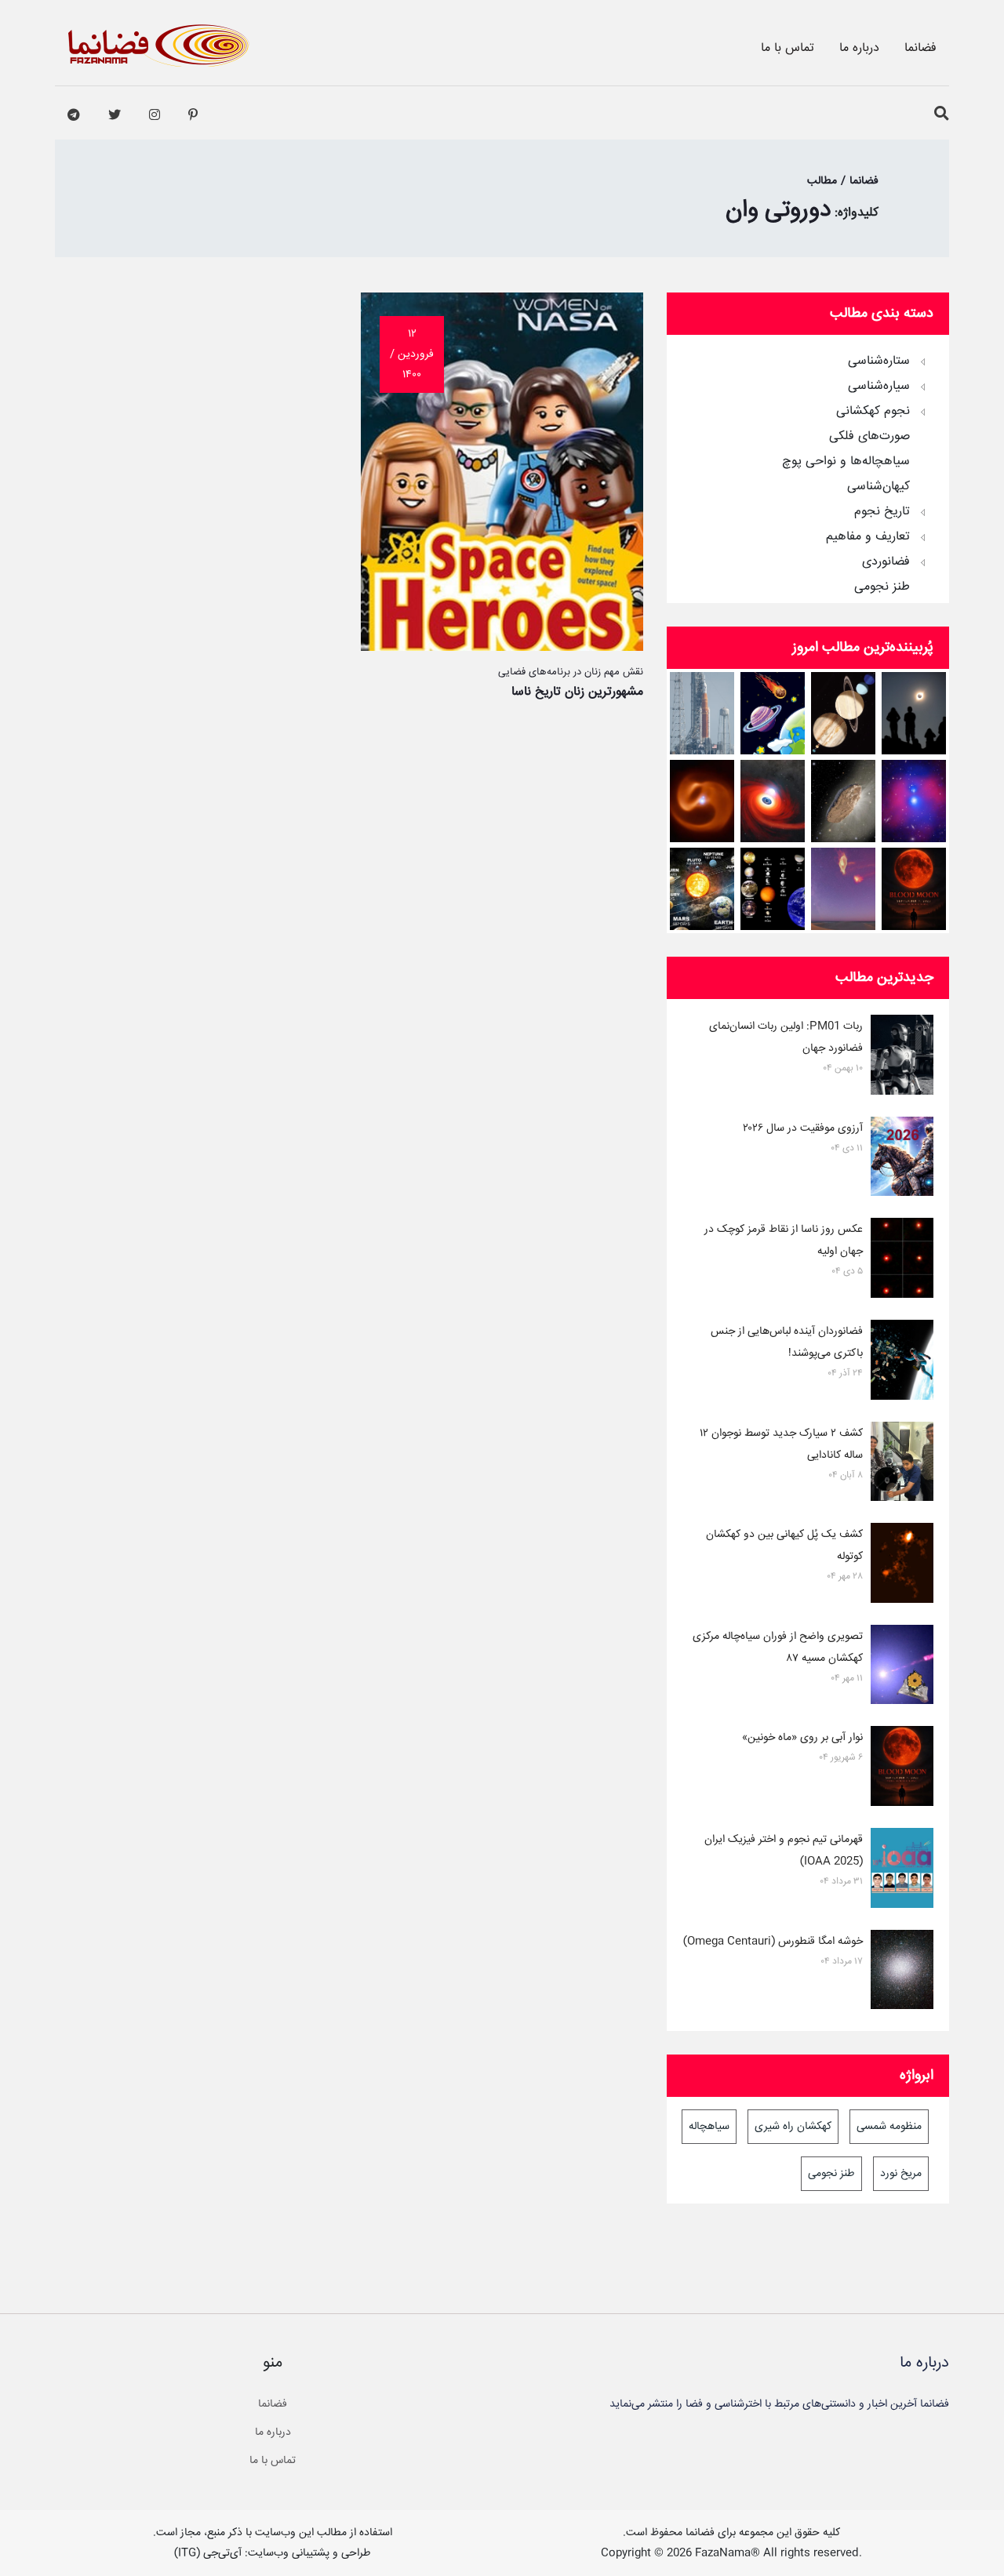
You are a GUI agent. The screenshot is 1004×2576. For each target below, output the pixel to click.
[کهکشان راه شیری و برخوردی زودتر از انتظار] (844, 889)
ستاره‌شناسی (879, 362)
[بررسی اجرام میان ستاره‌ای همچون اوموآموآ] (844, 801)
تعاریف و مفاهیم (868, 537)
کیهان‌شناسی (878, 487)
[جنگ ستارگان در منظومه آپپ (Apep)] (702, 801)
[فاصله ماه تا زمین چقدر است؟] (844, 713)
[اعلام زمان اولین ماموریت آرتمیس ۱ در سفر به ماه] (702, 713)
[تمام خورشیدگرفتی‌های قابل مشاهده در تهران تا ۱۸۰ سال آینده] (914, 713)
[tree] (808, 469)
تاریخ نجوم (882, 512)
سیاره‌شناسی (879, 387)
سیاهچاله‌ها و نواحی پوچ (846, 462)
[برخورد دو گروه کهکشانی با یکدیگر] (914, 801)
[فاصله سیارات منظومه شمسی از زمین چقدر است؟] (773, 713)
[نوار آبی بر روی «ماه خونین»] (914, 889)
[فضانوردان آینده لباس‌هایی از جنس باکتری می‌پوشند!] (902, 1363)
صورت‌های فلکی (869, 437)
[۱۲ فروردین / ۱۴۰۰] (502, 647)
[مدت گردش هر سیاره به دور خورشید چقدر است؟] (702, 889)
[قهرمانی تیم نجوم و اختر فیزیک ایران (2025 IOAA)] (902, 1871)
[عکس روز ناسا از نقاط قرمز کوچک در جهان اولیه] (902, 1261)
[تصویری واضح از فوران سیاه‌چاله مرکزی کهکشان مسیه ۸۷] (902, 1668)
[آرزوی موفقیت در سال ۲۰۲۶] (902, 1160)
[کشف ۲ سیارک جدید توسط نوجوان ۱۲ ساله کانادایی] (902, 1465)
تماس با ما (788, 48)
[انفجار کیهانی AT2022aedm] (773, 801)
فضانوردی (886, 562)
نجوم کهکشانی (873, 412)
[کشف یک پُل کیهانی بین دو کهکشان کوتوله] (902, 1566)
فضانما (920, 48)
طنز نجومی (882, 587)
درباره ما (859, 48)
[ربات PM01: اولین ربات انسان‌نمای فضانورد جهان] (902, 1058)
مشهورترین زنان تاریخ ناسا (577, 692)
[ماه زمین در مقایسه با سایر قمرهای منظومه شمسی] (773, 889)
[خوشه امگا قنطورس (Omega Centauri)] (902, 1973)
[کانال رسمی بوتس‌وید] (74, 115)
